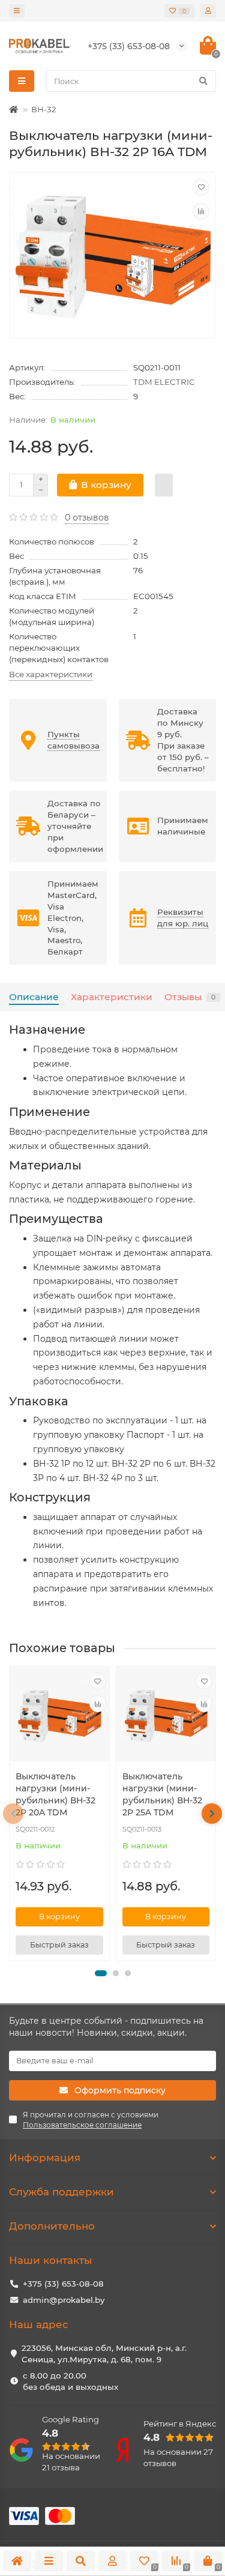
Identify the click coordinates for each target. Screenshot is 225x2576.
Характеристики (112, 997)
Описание (34, 997)
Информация (45, 2158)
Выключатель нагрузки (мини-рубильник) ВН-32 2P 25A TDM (162, 1794)
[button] (101, 1973)
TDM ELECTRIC (164, 382)
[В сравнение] (201, 211)
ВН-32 (44, 109)
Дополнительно (52, 2226)
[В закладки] (201, 187)
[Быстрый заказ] (164, 485)
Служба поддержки (61, 2192)
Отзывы (190, 997)
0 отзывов (87, 517)
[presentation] (13, 1814)
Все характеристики (51, 674)
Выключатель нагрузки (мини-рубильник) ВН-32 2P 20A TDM (55, 1794)
